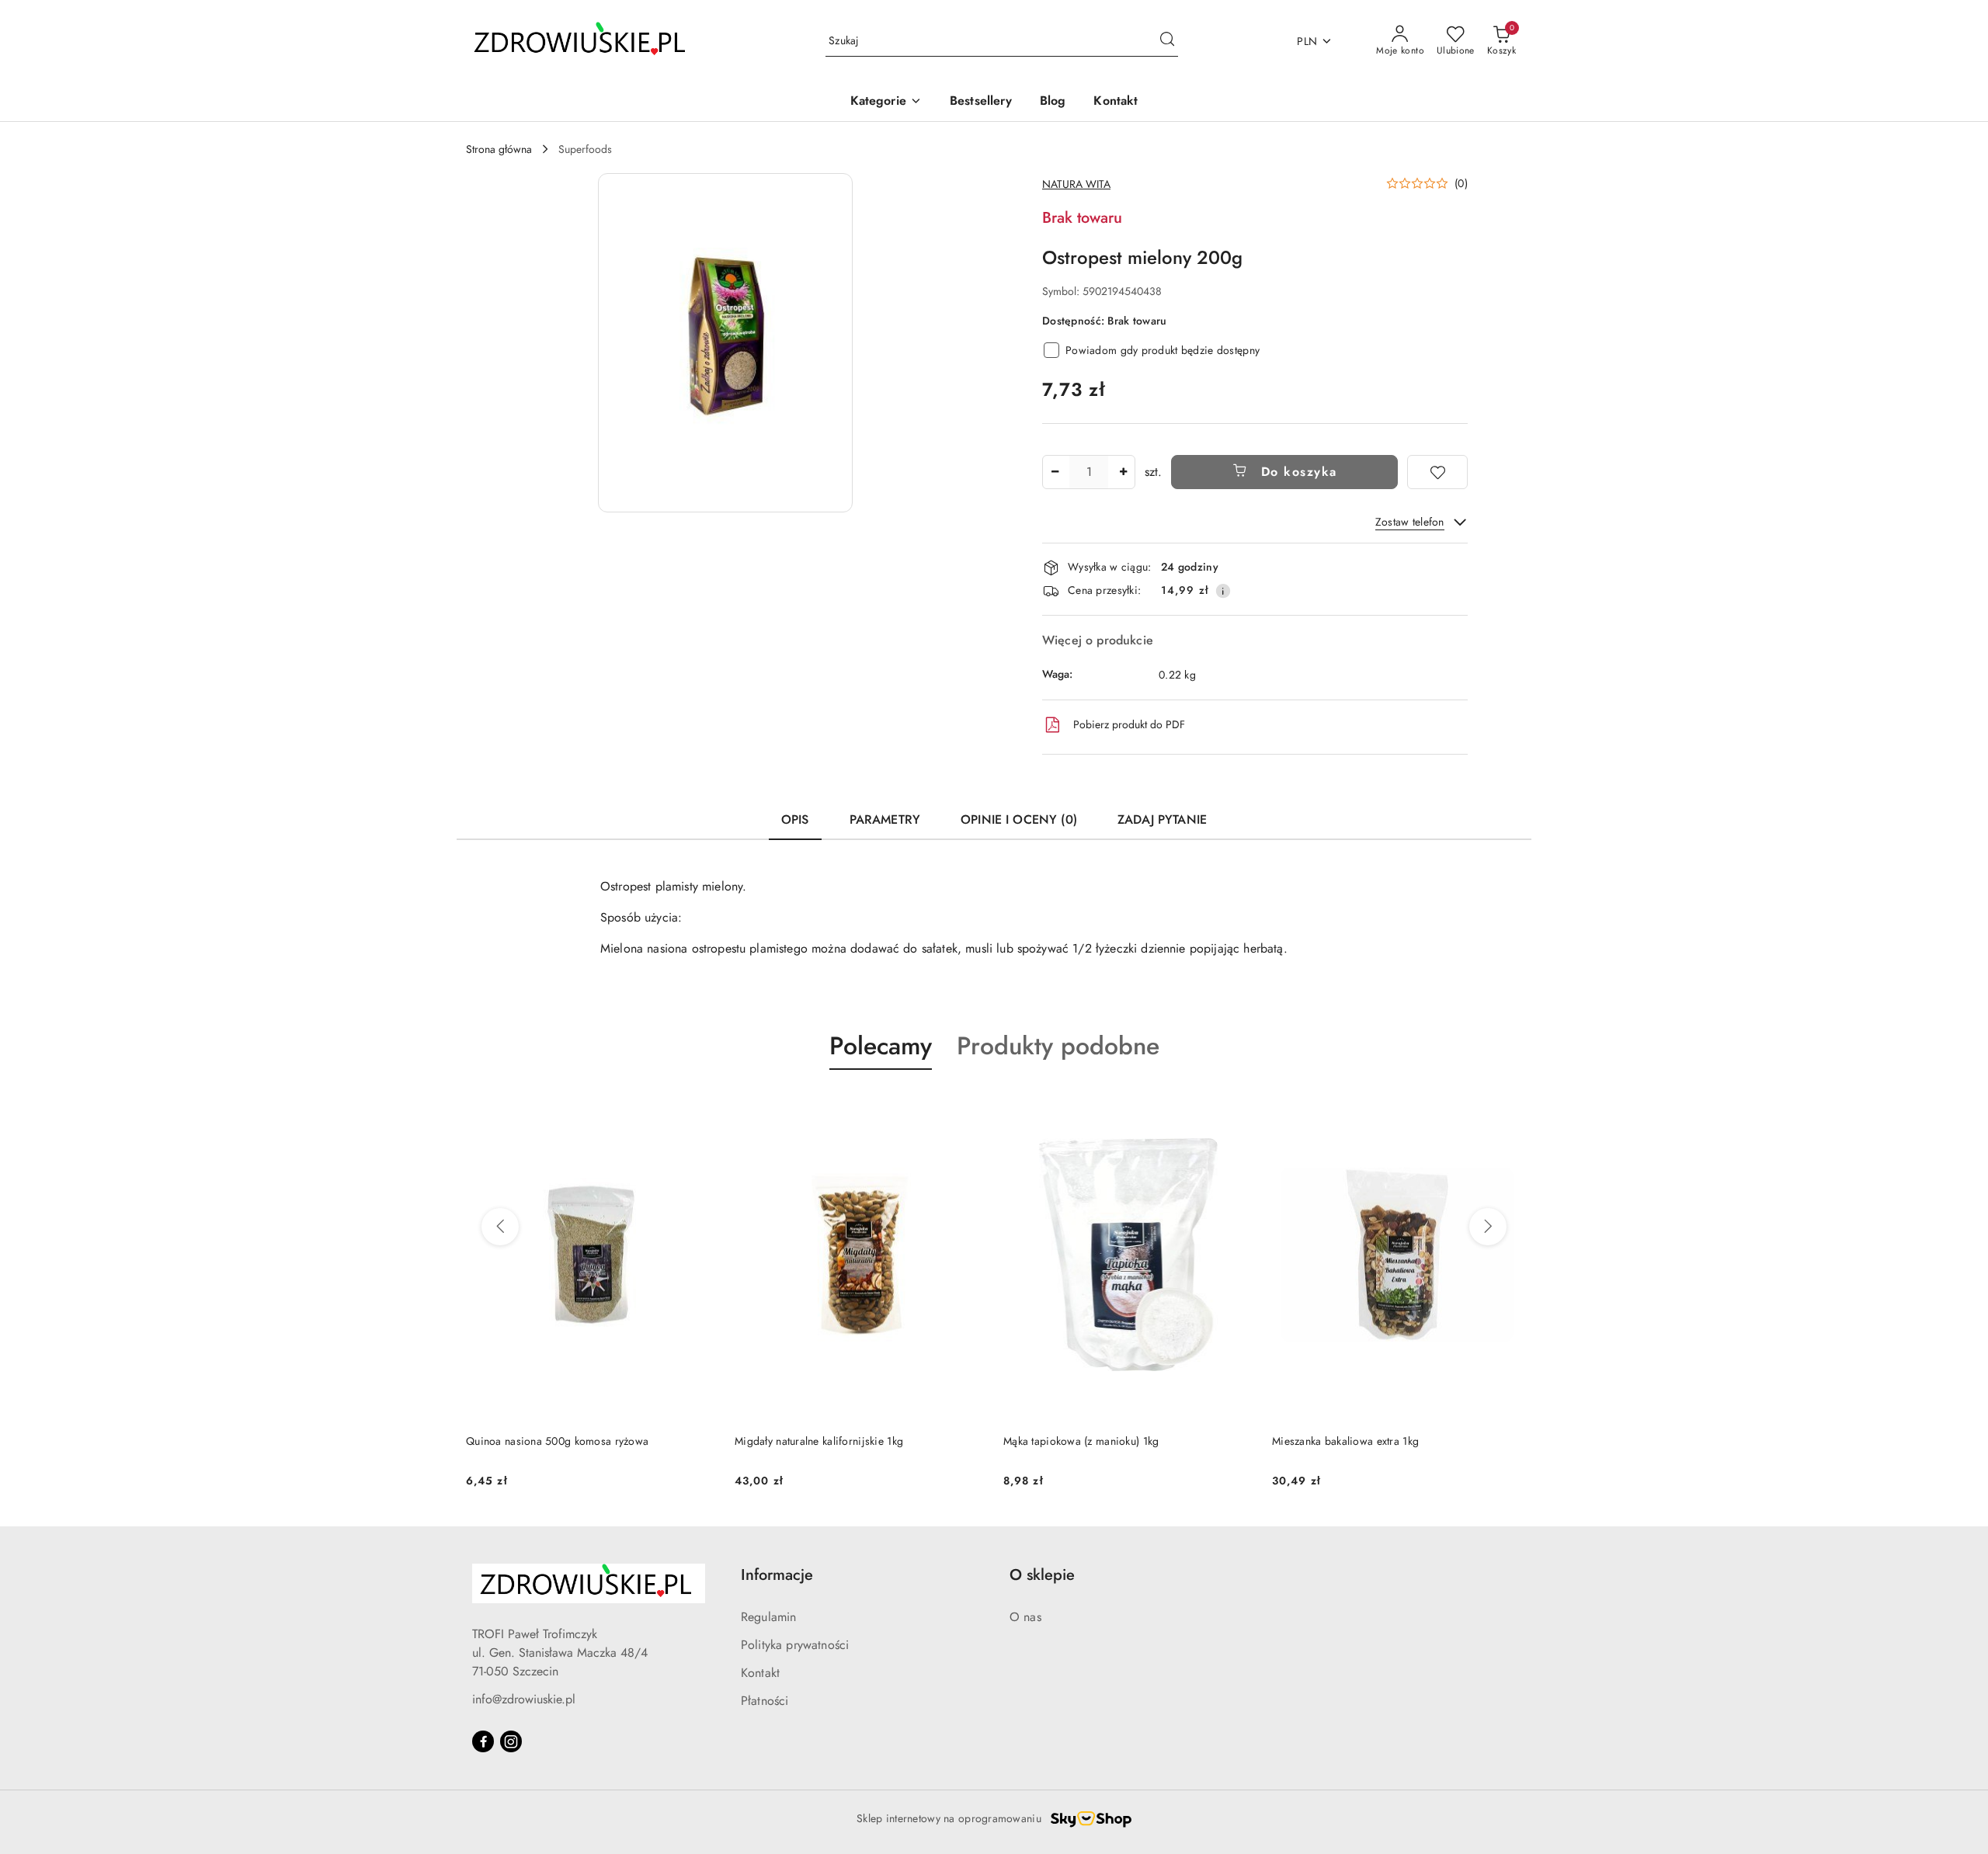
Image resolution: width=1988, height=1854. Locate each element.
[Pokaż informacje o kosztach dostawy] (1223, 591)
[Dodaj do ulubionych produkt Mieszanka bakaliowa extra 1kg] (1236, 1106)
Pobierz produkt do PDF (1129, 724)
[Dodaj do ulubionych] (1437, 472)
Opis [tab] (795, 819)
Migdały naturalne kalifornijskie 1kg (550, 1441)
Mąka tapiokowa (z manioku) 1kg (812, 1441)
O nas (1025, 1617)
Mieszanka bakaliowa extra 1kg (1077, 1441)
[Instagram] (511, 1741)
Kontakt (760, 1673)
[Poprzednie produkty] (500, 1227)
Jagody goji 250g (1314, 1441)
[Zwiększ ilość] (1123, 472)
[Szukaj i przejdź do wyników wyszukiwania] (1167, 41)
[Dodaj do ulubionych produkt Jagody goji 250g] (1504, 1106)
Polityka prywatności (795, 1645)
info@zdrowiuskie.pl (524, 1699)
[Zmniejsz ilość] (1055, 472)
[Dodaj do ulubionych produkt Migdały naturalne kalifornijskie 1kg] (698, 1106)
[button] (886, 102)
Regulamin (768, 1617)
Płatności (765, 1701)
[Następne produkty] (1488, 1227)
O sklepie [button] (1042, 1575)
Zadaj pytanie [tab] (1162, 819)
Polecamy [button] (881, 1046)
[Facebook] (483, 1741)
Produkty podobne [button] (1058, 1046)
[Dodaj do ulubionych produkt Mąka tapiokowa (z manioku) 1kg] (967, 1106)
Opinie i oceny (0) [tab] (1019, 819)
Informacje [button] (777, 1575)
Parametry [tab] (885, 819)
